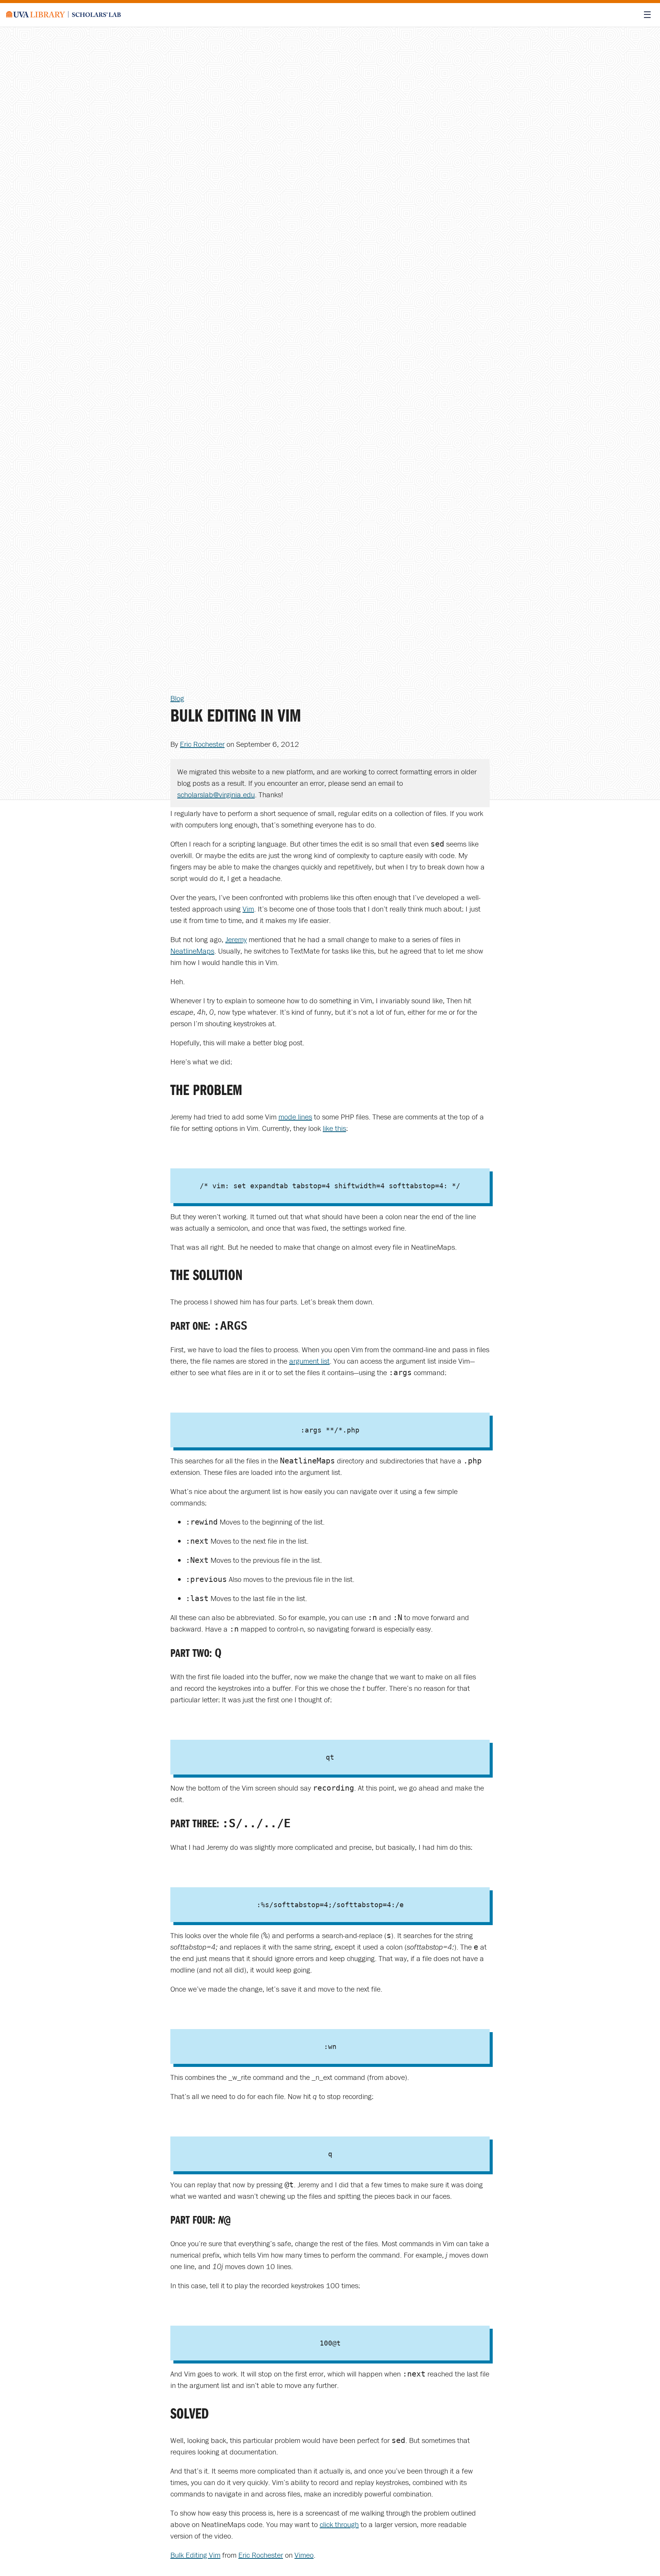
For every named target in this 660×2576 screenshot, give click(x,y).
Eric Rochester (202, 744)
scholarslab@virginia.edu (216, 794)
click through (339, 2524)
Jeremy (236, 939)
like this (334, 1128)
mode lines (295, 1117)
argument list (309, 1361)
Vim (248, 909)
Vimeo (304, 2555)
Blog (177, 698)
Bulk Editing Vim (195, 2555)
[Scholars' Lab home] (63, 15)
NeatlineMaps (192, 951)
